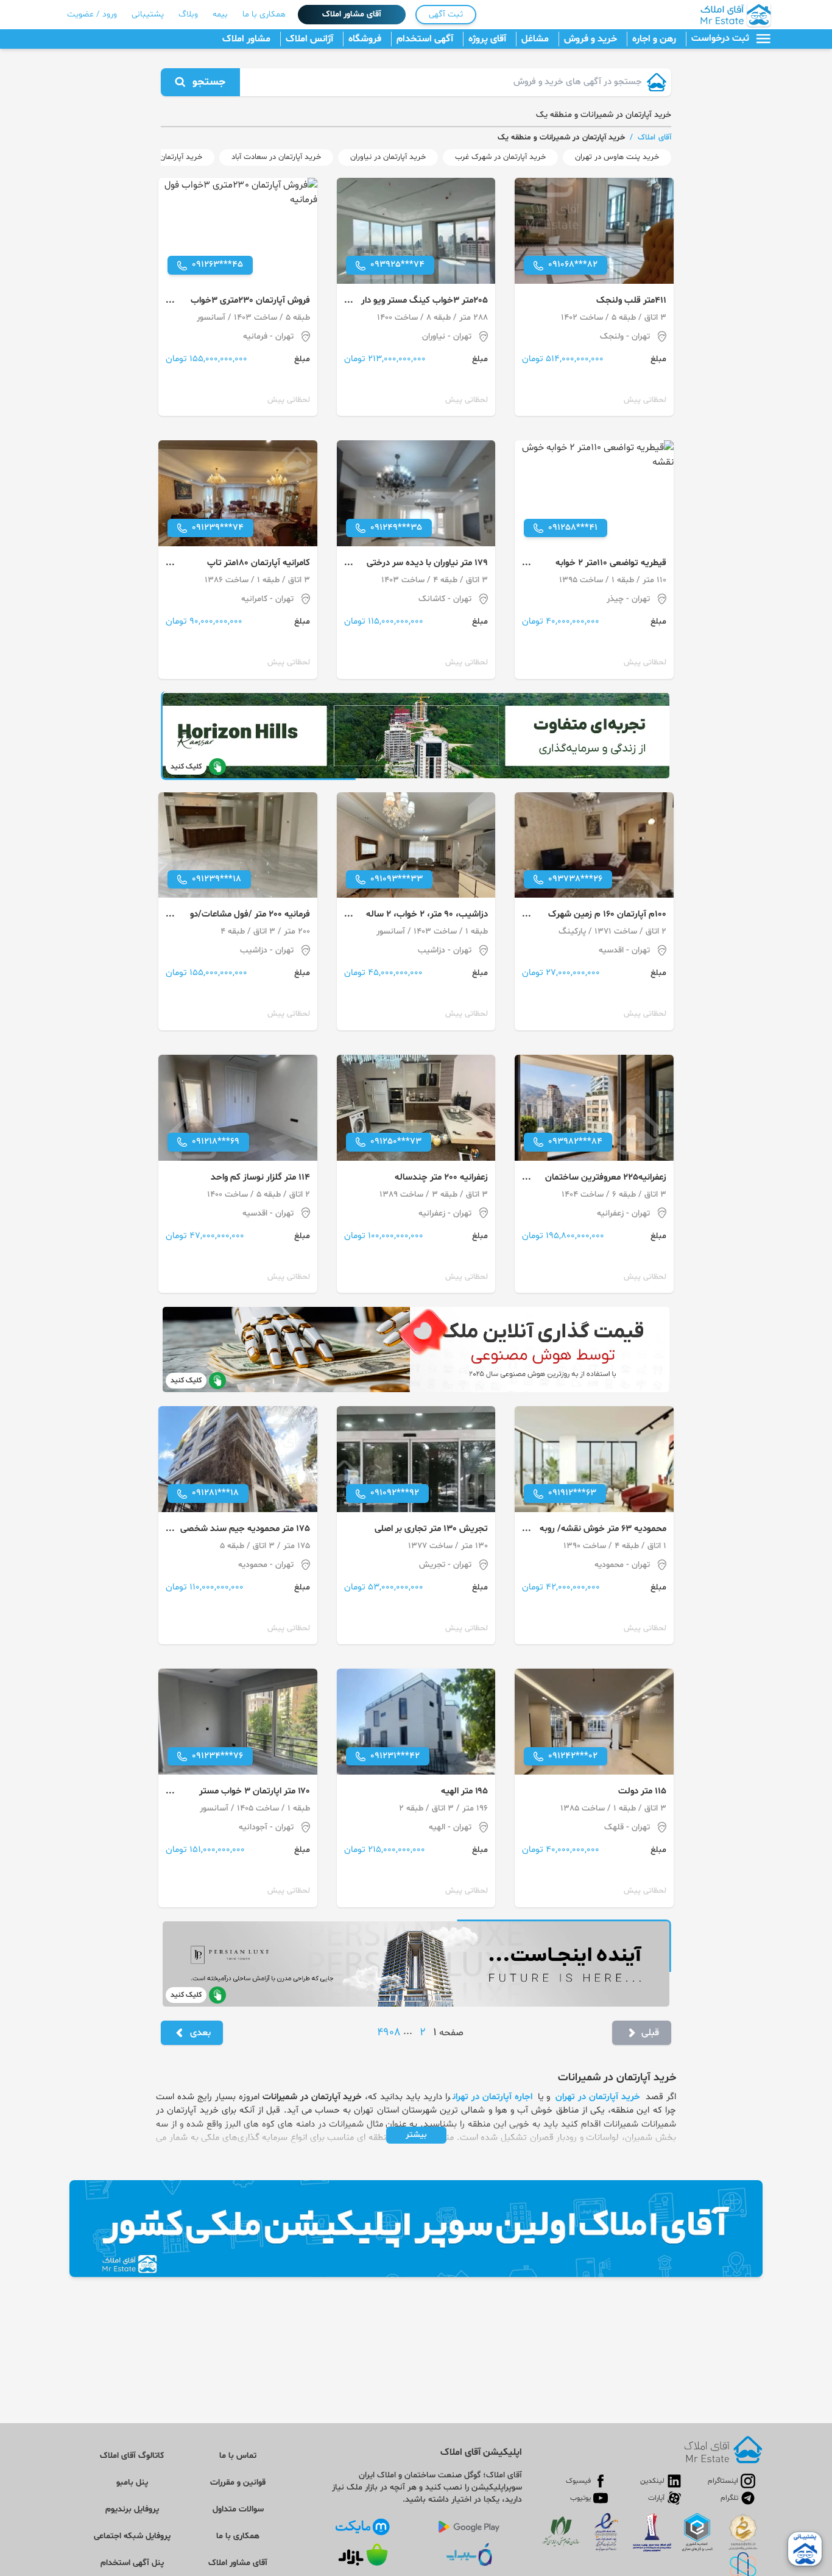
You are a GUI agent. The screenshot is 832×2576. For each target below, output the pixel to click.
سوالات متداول (238, 2509)
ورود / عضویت (92, 14)
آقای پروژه (487, 39)
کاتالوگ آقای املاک (132, 2456)
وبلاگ (188, 14)
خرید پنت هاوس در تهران (617, 157)
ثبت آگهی (446, 14)
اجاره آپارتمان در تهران (492, 2097)
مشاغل (535, 39)
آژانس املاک (309, 39)
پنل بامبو (132, 2483)
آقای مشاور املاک (352, 14)
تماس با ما (238, 2456)
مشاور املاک (246, 39)
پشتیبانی (148, 14)
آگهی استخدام (425, 39)
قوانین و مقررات (238, 2483)
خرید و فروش (591, 39)
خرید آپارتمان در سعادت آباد (276, 157)
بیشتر (416, 2135)
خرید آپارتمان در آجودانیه (162, 157)
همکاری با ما (264, 14)
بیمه (220, 14)
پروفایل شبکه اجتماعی (132, 2536)
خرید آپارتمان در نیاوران (388, 157)
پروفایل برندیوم (132, 2509)
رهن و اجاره (654, 39)
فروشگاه (365, 39)
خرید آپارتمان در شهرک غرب (500, 157)
